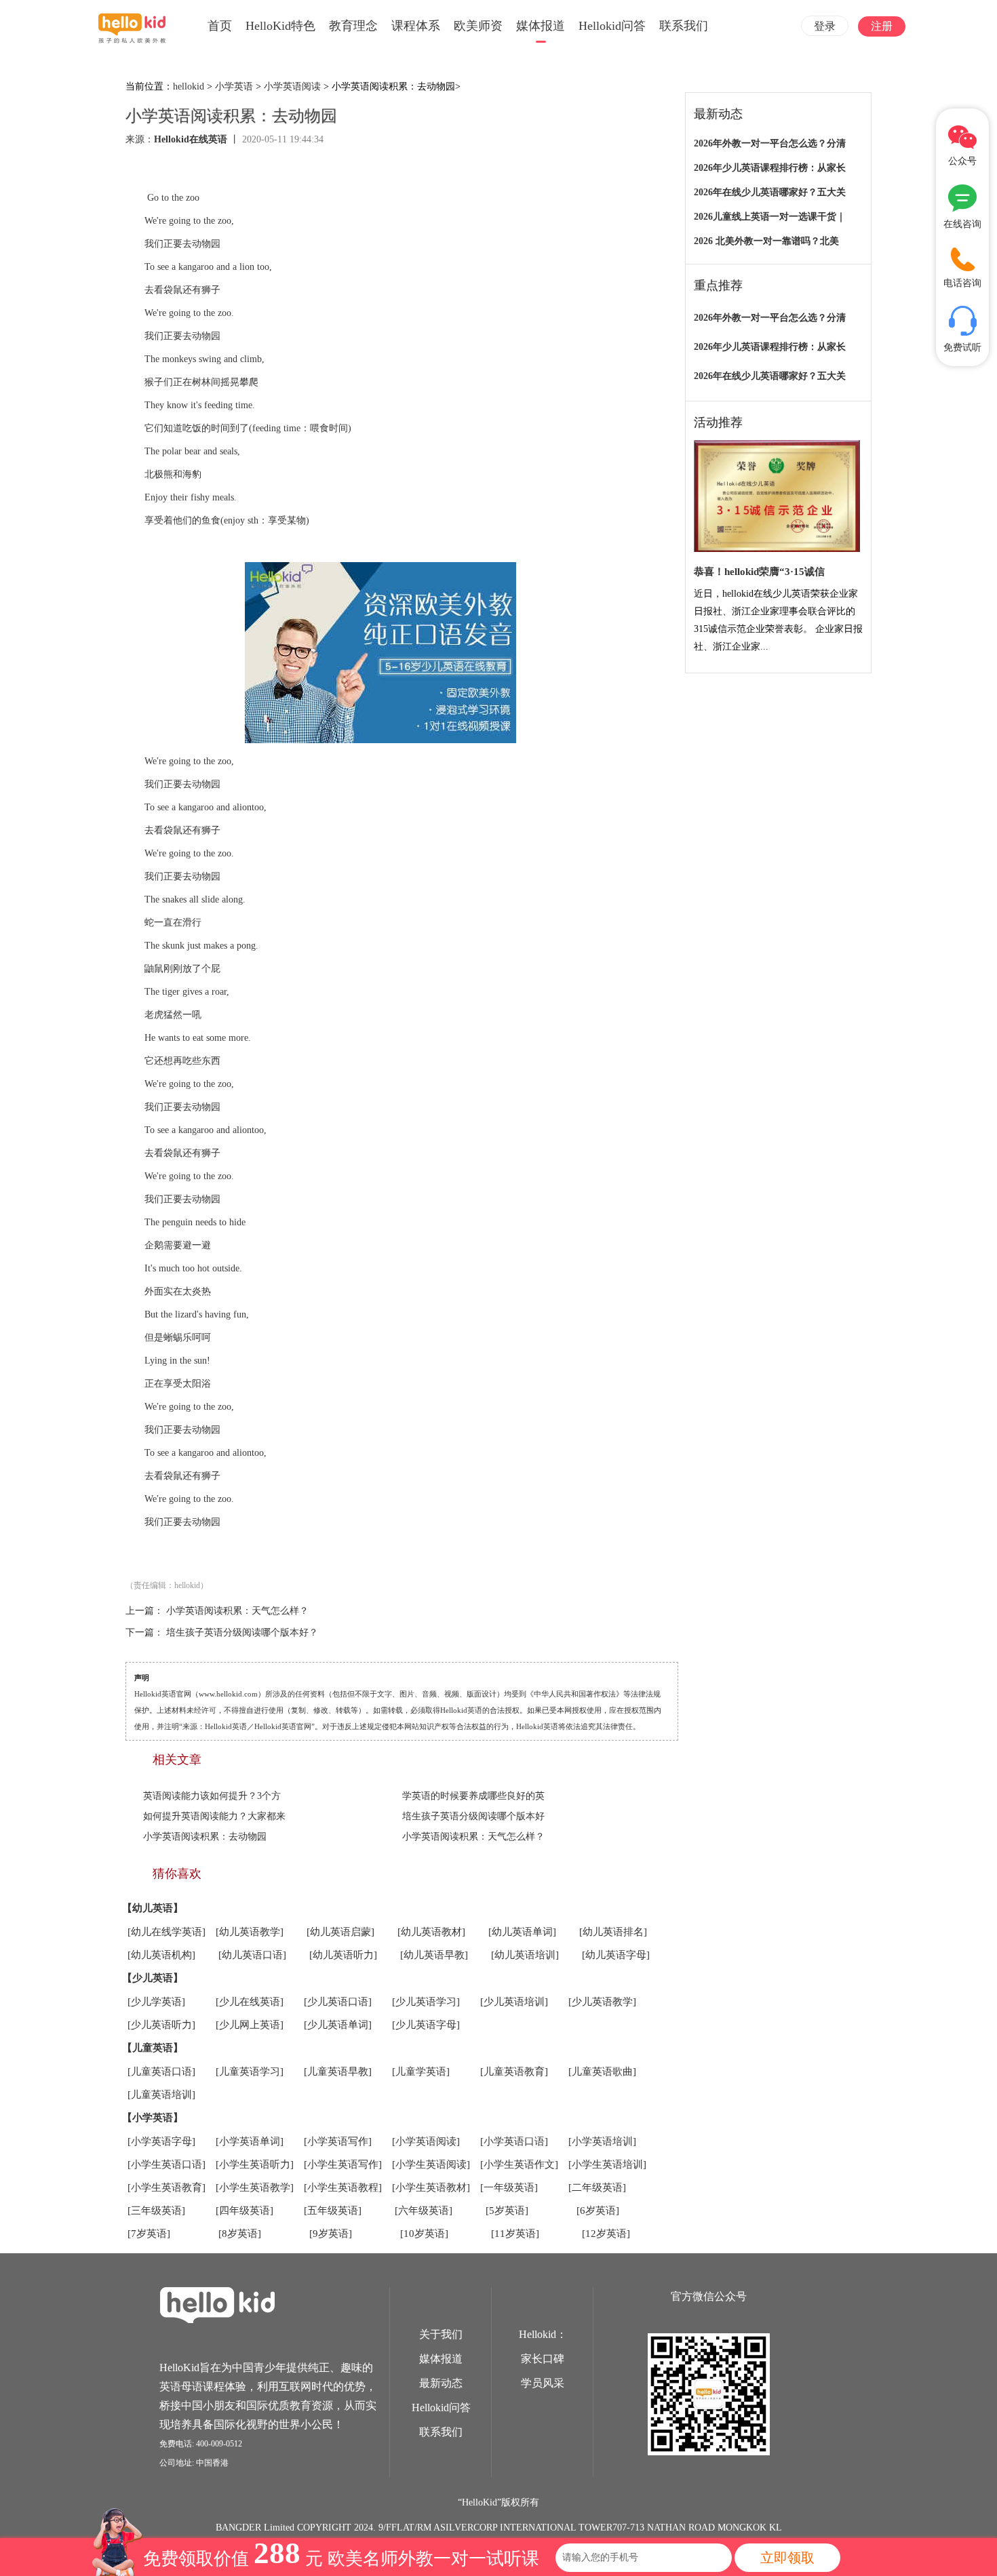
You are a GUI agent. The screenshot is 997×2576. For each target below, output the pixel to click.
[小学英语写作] (338, 2141)
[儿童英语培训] (161, 2095)
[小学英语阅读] (426, 2141)
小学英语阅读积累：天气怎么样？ (237, 1611)
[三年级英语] (156, 2211)
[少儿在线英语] (250, 2002)
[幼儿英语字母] (616, 1955)
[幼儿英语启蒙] (340, 1932)
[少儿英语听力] (161, 2025)
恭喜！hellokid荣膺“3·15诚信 (759, 572)
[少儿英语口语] (338, 2002)
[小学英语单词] (250, 2141)
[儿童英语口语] (161, 2072)
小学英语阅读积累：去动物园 (205, 1837)
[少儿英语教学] (602, 2002)
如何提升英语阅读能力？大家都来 (214, 1816)
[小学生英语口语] (167, 2164)
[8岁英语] (240, 2234)
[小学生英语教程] (343, 2187)
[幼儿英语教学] (250, 1932)
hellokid (189, 86)
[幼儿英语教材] (431, 1932)
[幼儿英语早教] (434, 1955)
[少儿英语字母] (426, 2025)
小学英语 (234, 86)
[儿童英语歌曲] (602, 2072)
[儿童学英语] (421, 2072)
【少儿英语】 (153, 1978)
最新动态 (441, 2383)
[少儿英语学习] (426, 2002)
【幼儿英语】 (153, 1908)
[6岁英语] (598, 2211)
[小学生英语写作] (343, 2164)
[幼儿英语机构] (161, 1955)
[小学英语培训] (602, 2141)
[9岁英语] (331, 2234)
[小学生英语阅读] (431, 2164)
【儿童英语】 (153, 2048)
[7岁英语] (149, 2234)
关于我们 (441, 2334)
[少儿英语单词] (338, 2025)
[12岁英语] (606, 2234)
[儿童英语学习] (250, 2072)
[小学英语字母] (161, 2141)
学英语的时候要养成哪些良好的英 (473, 1796)
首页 (220, 26)
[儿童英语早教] (338, 2072)
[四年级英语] (245, 2211)
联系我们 (684, 26)
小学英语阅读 (292, 86)
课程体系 (416, 26)
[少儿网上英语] (250, 2025)
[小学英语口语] (514, 2141)
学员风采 (543, 2383)
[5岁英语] (507, 2211)
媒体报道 (541, 26)
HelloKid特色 (280, 26)
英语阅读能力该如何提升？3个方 (212, 1796)
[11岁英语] (515, 2234)
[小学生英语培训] (607, 2164)
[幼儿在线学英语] (167, 1932)
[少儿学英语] (156, 2002)
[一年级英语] (509, 2187)
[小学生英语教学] (255, 2187)
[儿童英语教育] (514, 2072)
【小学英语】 (153, 2118)
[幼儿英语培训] (525, 1955)
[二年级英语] (597, 2187)
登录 (825, 26)
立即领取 (787, 2558)
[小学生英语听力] (255, 2164)
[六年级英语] (424, 2211)
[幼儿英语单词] (522, 1932)
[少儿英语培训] (514, 2002)
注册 (882, 26)
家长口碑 (543, 2359)
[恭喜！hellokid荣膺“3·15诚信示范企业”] (777, 497)
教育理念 (353, 26)
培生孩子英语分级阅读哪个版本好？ (242, 1632)
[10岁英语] (424, 2234)
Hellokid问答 (612, 26)
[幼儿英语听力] (343, 1955)
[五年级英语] (333, 2211)
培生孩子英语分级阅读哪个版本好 (473, 1816)
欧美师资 (478, 26)
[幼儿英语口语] (252, 1955)
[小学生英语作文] (519, 2164)
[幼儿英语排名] (613, 1932)
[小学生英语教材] (431, 2187)
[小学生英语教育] (167, 2187)
